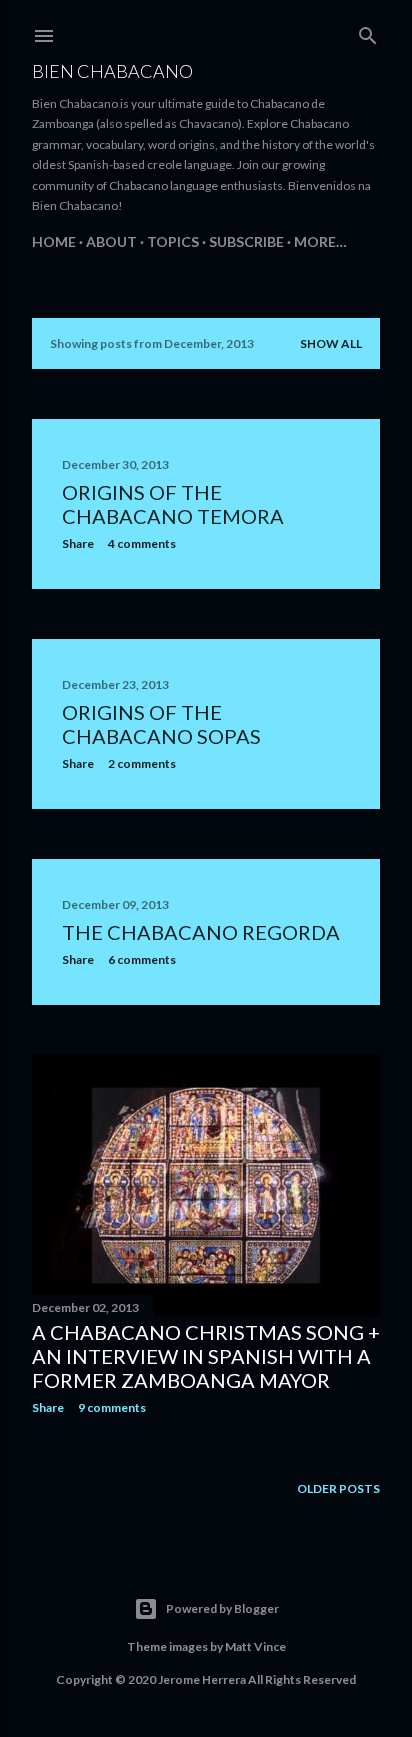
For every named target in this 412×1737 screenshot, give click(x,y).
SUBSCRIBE (246, 241)
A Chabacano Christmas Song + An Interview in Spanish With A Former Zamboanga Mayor (206, 1356)
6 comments (142, 959)
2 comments (142, 763)
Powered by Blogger (222, 1608)
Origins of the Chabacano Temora (173, 504)
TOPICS (173, 241)
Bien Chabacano (112, 71)
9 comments (112, 1407)
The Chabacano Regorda (201, 932)
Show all (331, 343)
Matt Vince (255, 1646)
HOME (54, 241)
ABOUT (111, 241)
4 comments (142, 543)
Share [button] (78, 543)
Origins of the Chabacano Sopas (161, 724)
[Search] (368, 31)
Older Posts (338, 1488)
